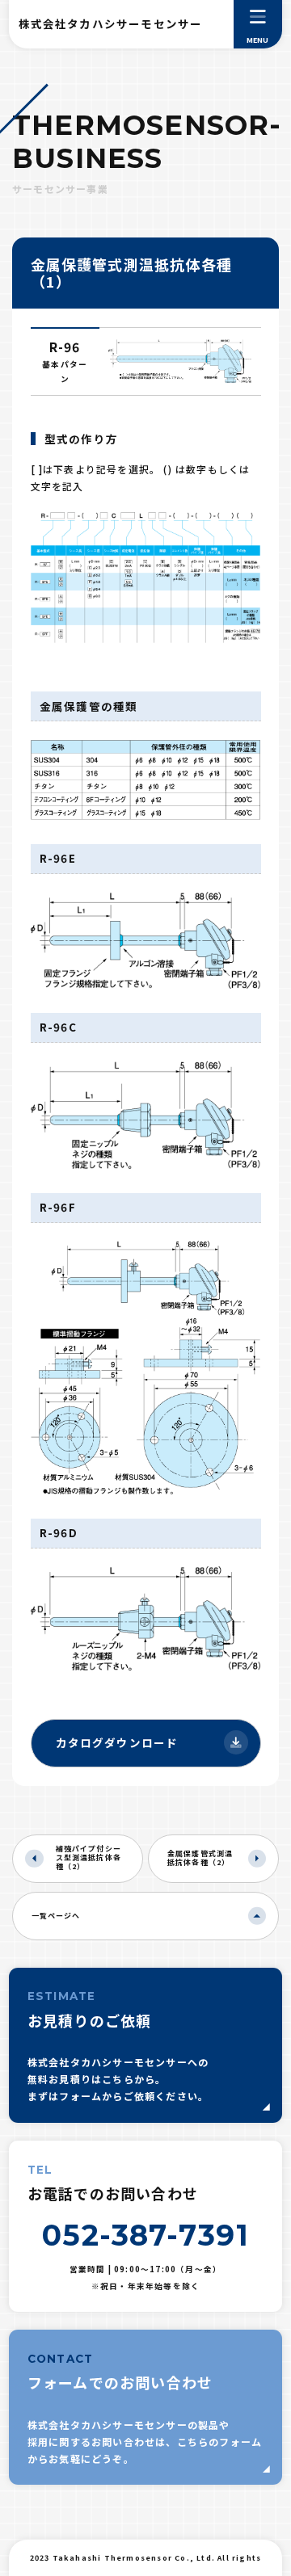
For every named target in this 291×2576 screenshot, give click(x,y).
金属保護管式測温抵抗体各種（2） (200, 1858)
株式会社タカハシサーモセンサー (111, 23)
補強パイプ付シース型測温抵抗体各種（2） (89, 1857)
